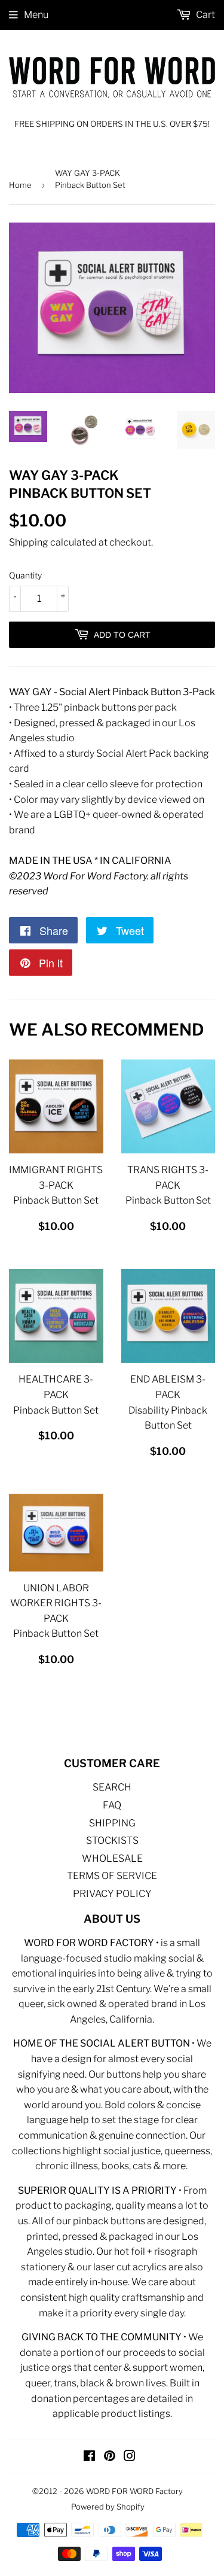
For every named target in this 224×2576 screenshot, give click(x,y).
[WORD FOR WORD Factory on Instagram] (130, 2457)
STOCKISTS (112, 1840)
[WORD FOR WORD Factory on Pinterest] (110, 2457)
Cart (205, 15)
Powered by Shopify (108, 2507)
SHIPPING (112, 1823)
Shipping (29, 542)
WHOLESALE (112, 1858)
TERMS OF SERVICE (112, 1876)
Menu (36, 15)
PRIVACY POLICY (112, 1894)
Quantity (25, 575)
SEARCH (112, 1787)
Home (20, 185)
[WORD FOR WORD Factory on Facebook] (89, 2457)
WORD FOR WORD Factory (134, 2491)
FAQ (112, 1805)
